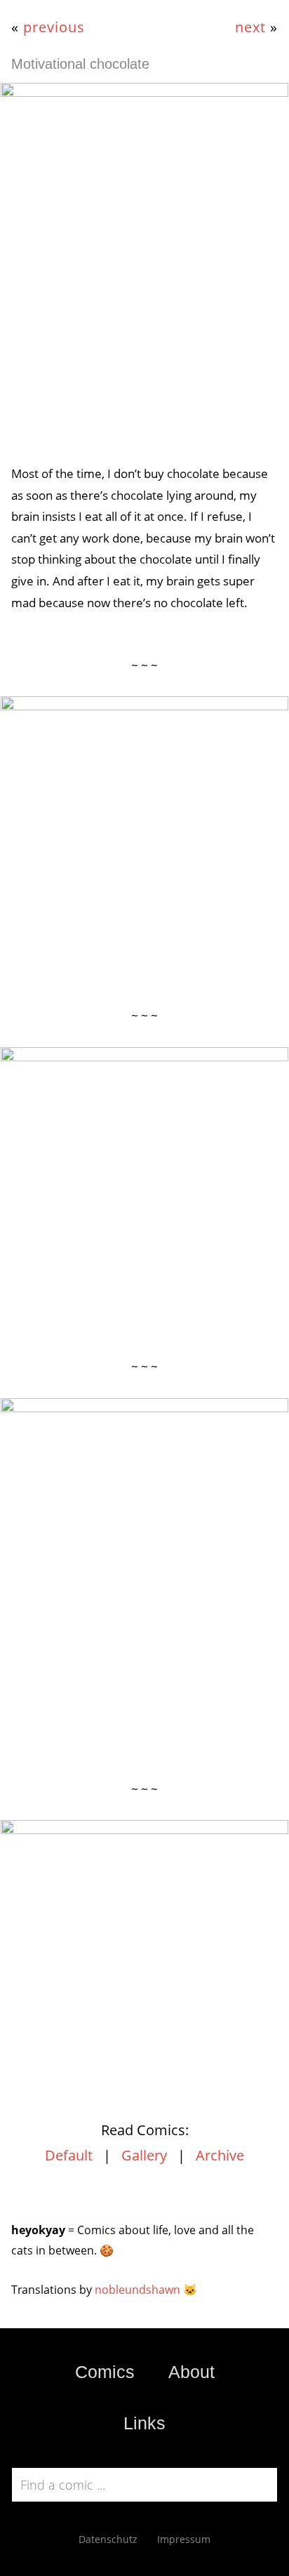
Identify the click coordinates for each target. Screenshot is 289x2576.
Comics (105, 2372)
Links (144, 2423)
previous (54, 27)
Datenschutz (108, 2539)
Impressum (184, 2539)
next (250, 27)
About (191, 2372)
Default (69, 2155)
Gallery (144, 2155)
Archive (220, 2155)
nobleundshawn (137, 2290)
